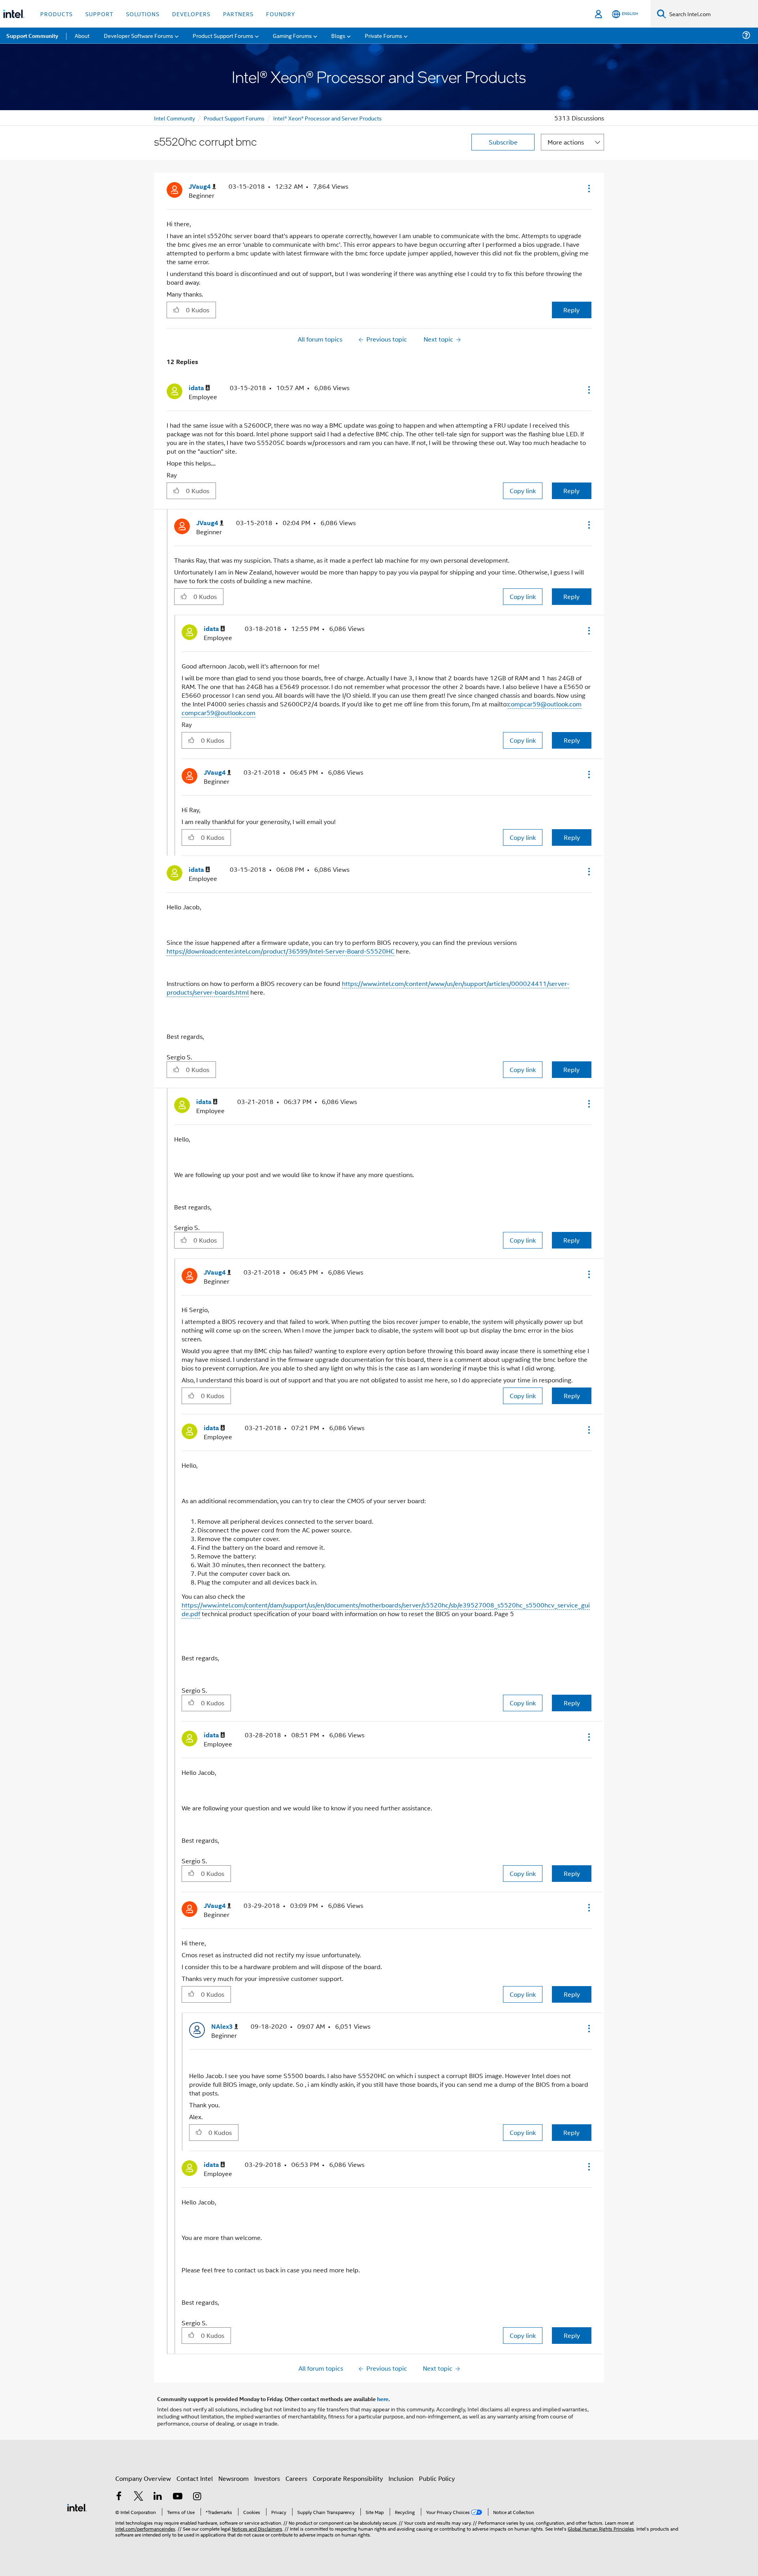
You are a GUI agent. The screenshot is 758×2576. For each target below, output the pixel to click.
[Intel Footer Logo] (77, 2507)
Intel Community (174, 118)
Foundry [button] (281, 14)
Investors (267, 2478)
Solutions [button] (143, 14)
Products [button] (56, 14)
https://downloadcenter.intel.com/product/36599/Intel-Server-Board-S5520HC (280, 951)
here (383, 2399)
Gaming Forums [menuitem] (292, 35)
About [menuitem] (82, 35)
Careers (296, 2478)
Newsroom (234, 2478)
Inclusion (401, 2478)
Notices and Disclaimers (257, 2528)
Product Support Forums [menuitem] (223, 35)
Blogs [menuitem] (338, 35)
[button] (588, 188)
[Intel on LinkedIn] (158, 2497)
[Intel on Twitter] (139, 2497)
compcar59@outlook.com (545, 704)
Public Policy (437, 2478)
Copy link (523, 491)
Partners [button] (238, 14)
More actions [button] (566, 142)
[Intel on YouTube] (178, 2497)
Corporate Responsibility (348, 2478)
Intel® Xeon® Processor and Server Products (327, 118)
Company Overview (143, 2478)
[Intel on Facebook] (119, 2497)
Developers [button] (191, 14)
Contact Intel (195, 2478)
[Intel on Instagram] (197, 2497)
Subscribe (503, 142)
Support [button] (99, 14)
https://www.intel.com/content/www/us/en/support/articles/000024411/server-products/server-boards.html (368, 988)
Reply (571, 310)
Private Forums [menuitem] (384, 35)
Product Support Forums (234, 118)
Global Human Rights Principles (601, 2528)
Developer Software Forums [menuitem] (139, 35)
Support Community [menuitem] (32, 36)
